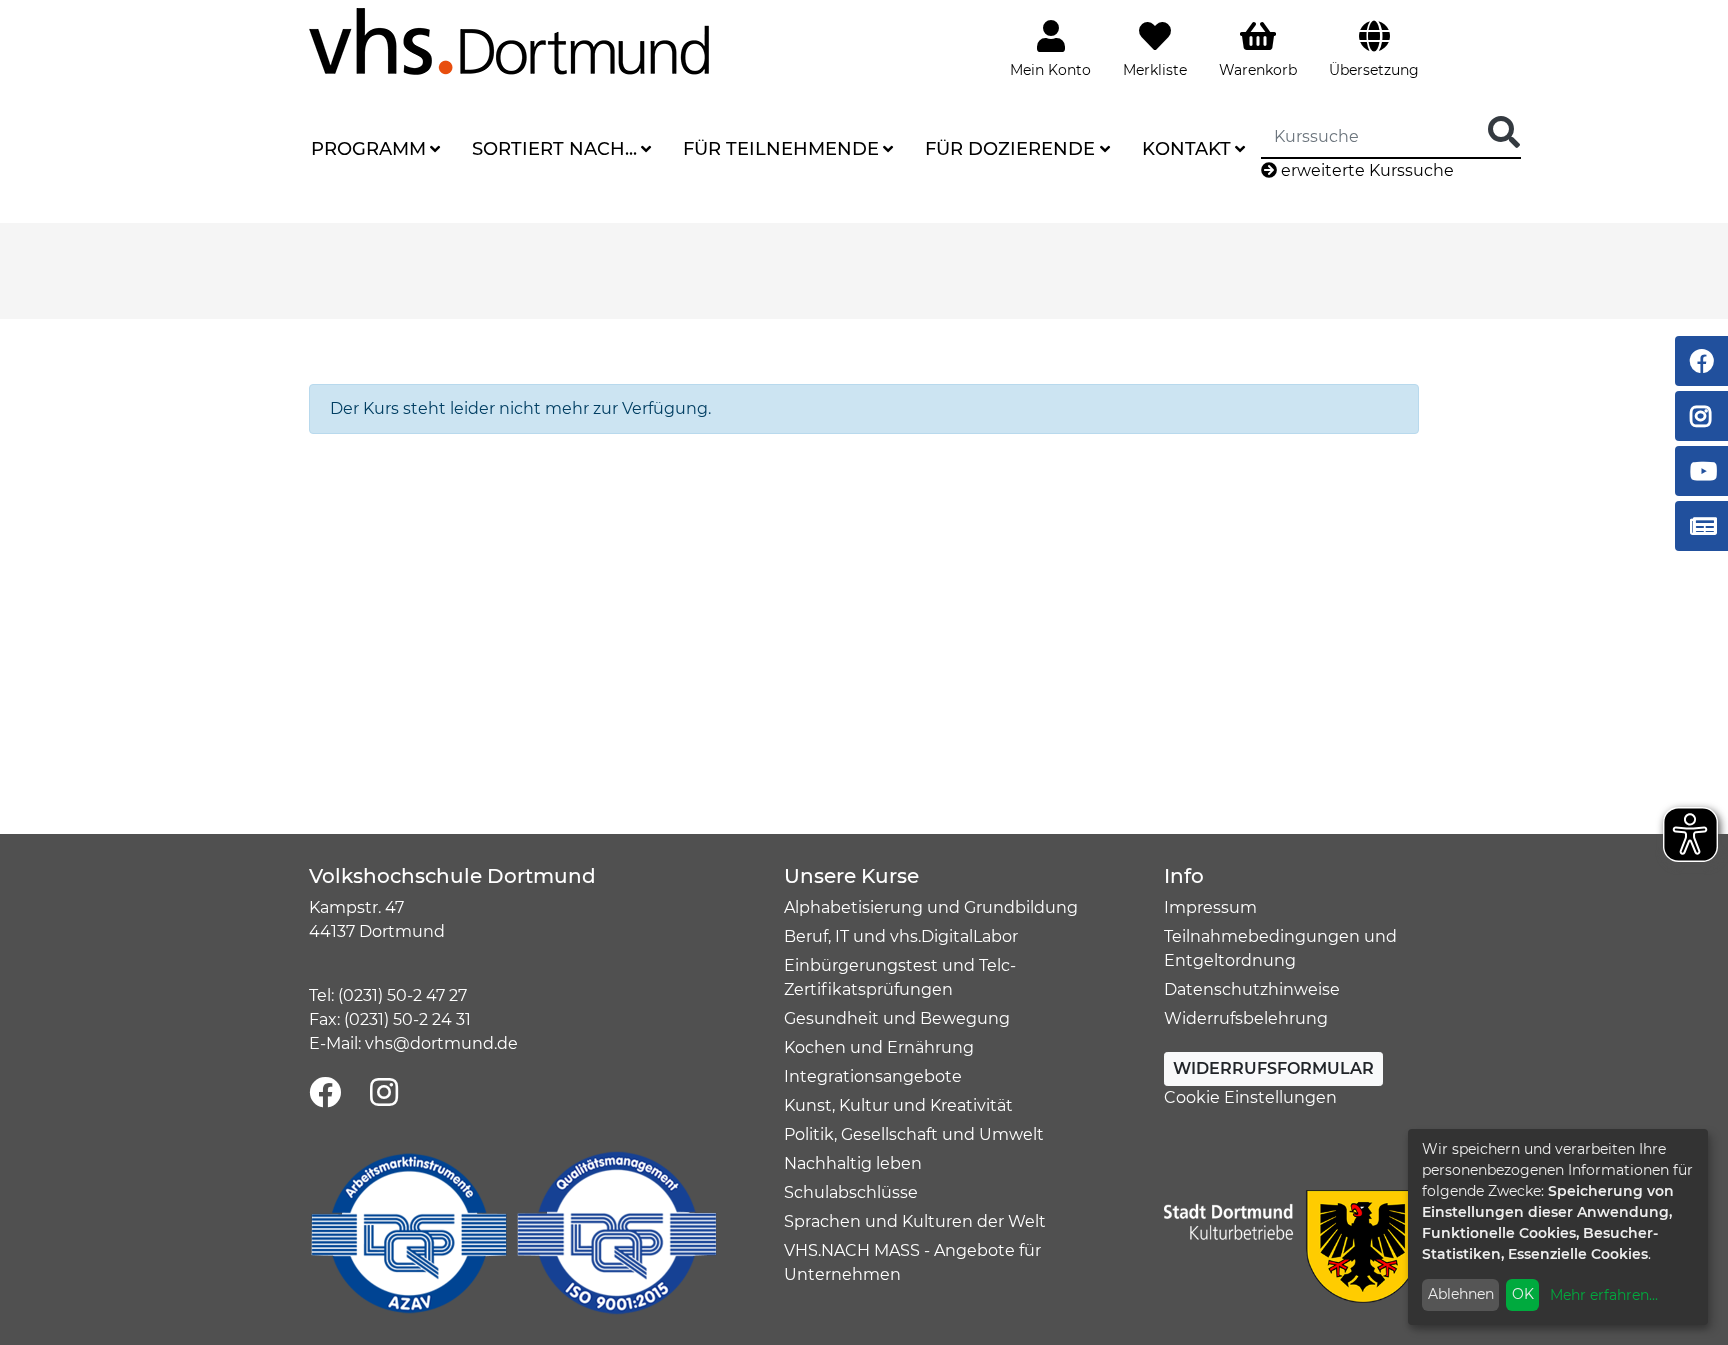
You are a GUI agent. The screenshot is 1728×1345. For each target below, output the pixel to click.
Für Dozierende (1010, 149)
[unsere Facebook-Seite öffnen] (325, 1093)
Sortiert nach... (554, 149)
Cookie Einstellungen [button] (1250, 1097)
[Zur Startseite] (509, 40)
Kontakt (1186, 149)
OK (1523, 1294)
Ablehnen (1461, 1294)
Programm (368, 149)
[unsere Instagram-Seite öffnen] (384, 1093)
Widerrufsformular (1273, 1068)
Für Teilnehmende (781, 149)
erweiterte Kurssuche (1365, 170)
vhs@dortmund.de (441, 1043)
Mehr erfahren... (1604, 1295)
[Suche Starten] (1504, 133)
